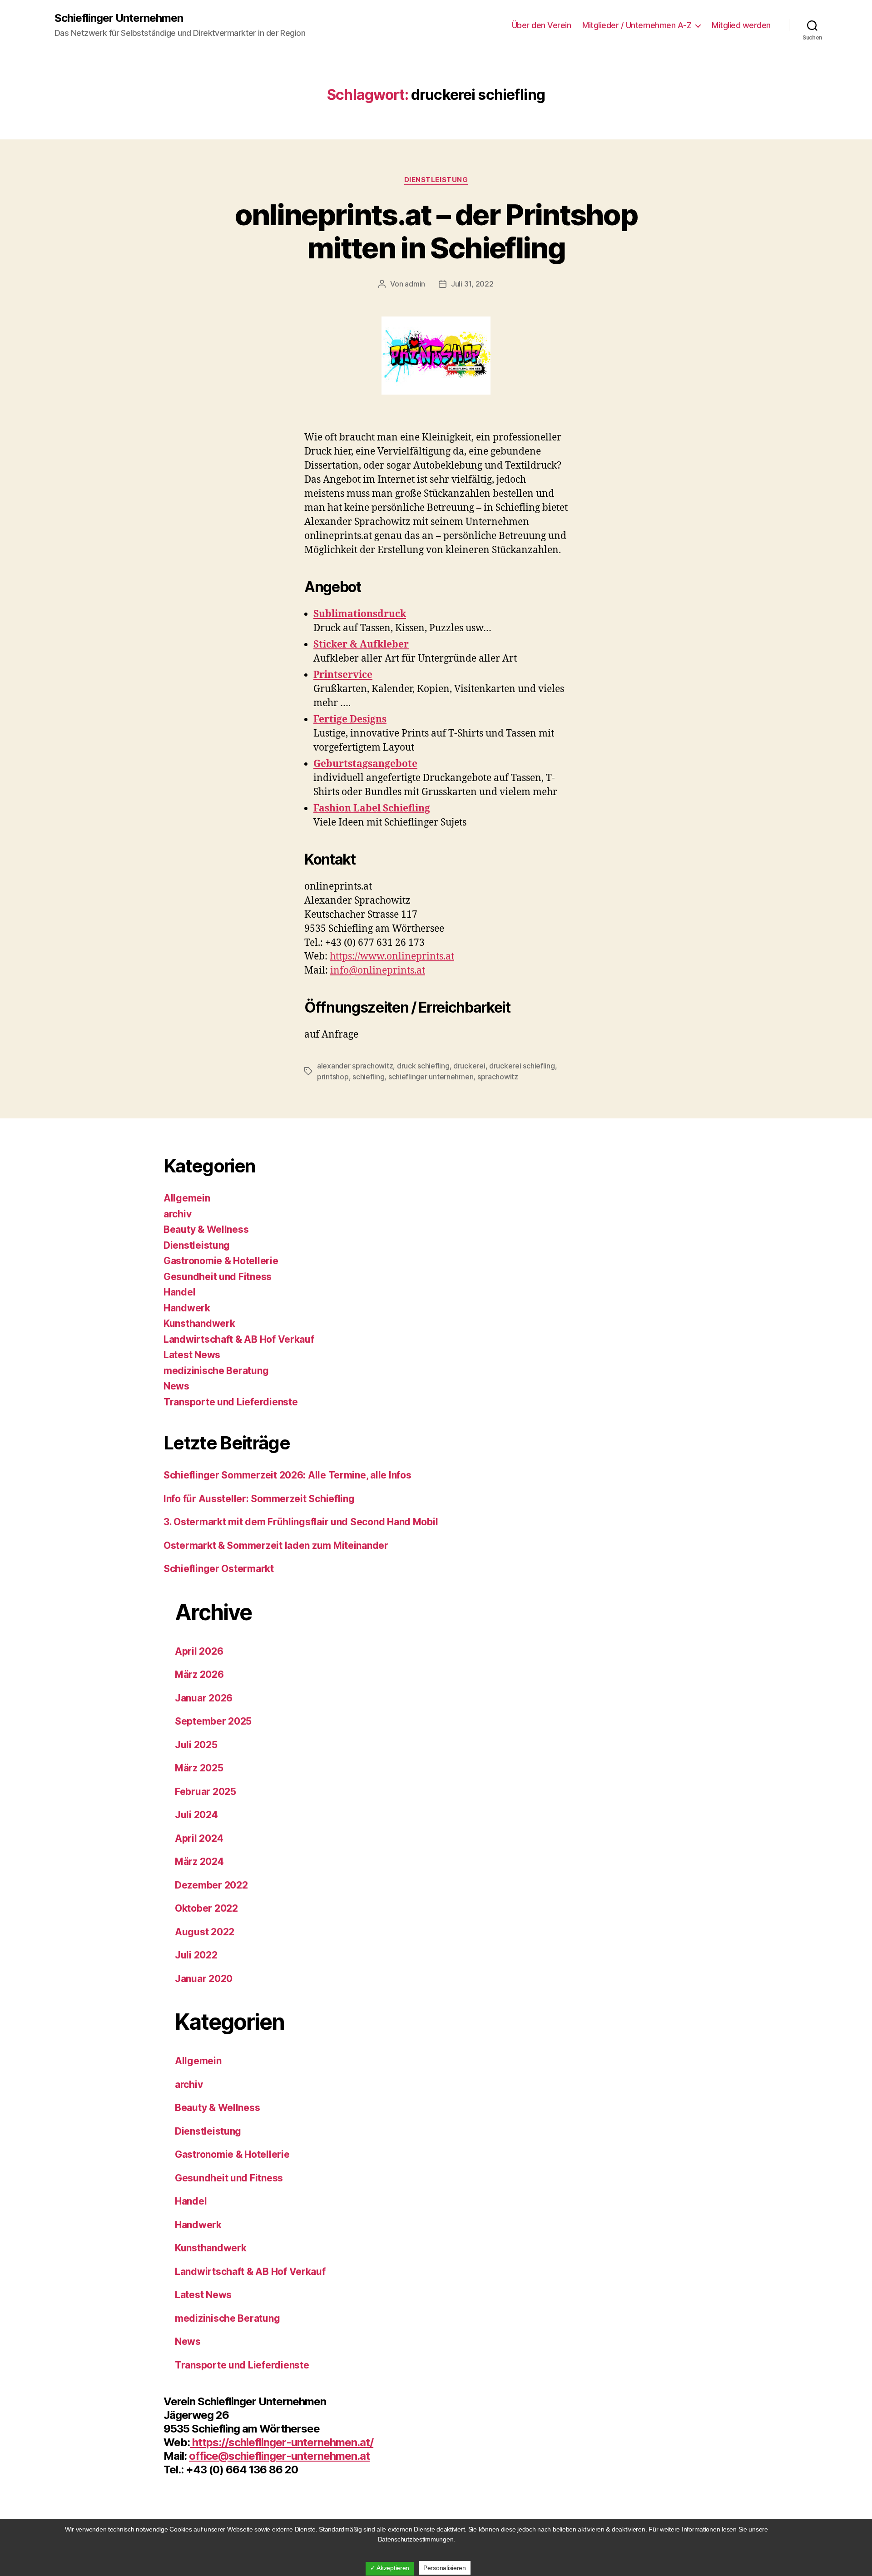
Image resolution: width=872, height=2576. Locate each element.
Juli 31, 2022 (472, 284)
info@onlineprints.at (378, 971)
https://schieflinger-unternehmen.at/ (282, 2442)
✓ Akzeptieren (390, 2568)
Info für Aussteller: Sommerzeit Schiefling (259, 1499)
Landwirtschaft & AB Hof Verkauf (239, 1339)
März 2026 (199, 1674)
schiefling (368, 1077)
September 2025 (213, 1721)
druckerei (469, 1066)
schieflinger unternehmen (431, 1077)
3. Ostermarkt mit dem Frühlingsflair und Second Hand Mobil (301, 1522)
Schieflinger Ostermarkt (219, 1569)
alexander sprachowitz (355, 1066)
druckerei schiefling (522, 1066)
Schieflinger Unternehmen (119, 18)
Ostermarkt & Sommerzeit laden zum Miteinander (276, 1545)
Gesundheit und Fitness (218, 1277)
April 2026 (199, 1651)
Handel (179, 1292)
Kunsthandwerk (199, 1323)
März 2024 (199, 1862)
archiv (177, 1214)
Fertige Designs (350, 719)
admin (415, 284)
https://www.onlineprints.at (392, 957)
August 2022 (205, 1932)
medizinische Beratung (216, 1371)
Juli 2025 (196, 1745)
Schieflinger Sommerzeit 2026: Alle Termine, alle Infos (287, 1475)
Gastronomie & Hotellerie (221, 1261)
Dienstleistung (436, 180)
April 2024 (199, 1838)
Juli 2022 (196, 1955)
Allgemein (187, 1198)
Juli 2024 (196, 1815)
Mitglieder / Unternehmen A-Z (637, 25)
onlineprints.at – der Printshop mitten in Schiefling (436, 231)
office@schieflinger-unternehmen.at (279, 2456)
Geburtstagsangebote (365, 764)
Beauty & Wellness (206, 1229)
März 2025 (199, 1768)
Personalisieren (445, 2568)
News (176, 1386)
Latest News (192, 1355)
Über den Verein (542, 25)
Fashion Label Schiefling (372, 808)
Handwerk (187, 1308)
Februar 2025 (206, 1792)
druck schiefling (423, 1066)
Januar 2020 (204, 1979)
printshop (333, 1077)
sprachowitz (498, 1077)
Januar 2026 (204, 1698)
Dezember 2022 (211, 1885)
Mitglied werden (741, 25)
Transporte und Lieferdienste (230, 1402)
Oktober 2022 (206, 1908)
